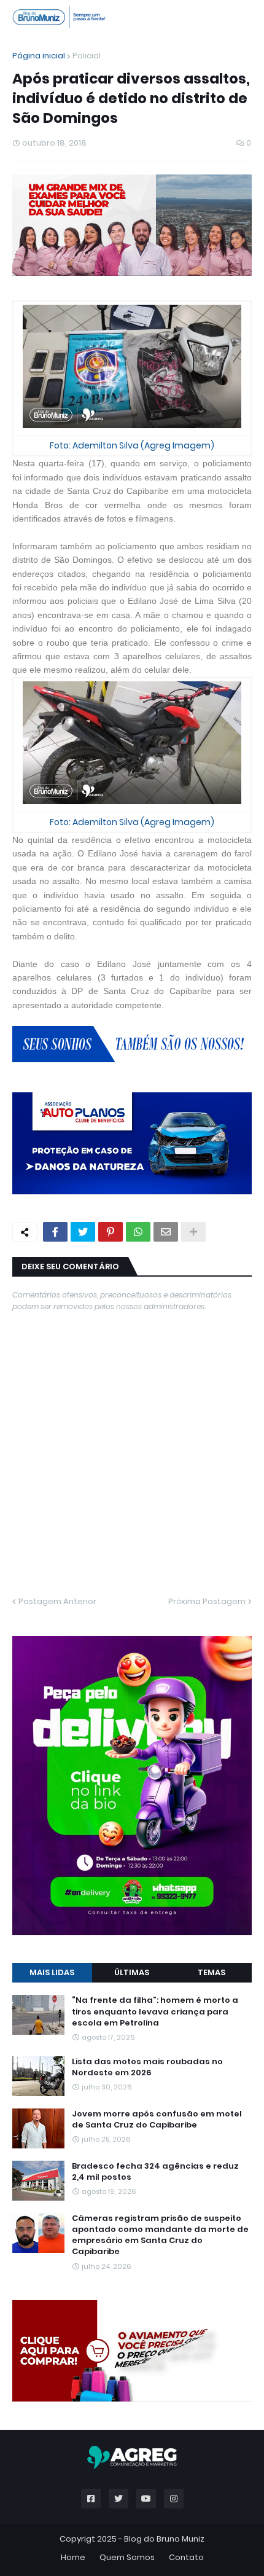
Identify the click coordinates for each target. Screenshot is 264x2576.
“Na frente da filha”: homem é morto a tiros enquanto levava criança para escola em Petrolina (155, 2011)
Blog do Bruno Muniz (164, 2539)
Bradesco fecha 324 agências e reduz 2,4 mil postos (155, 2172)
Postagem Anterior (57, 1601)
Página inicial (39, 56)
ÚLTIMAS (132, 1972)
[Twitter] (83, 1232)
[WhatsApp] (138, 1232)
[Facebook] (55, 1232)
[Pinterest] (111, 1232)
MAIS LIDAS (52, 1972)
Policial (87, 56)
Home (73, 2557)
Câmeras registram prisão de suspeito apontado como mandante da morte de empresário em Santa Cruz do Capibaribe (160, 2235)
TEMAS (212, 1972)
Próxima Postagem (207, 1601)
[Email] (166, 1232)
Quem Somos (127, 2557)
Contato (186, 2557)
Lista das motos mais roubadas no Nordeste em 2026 (147, 2067)
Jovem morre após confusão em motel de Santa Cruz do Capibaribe (157, 2120)
